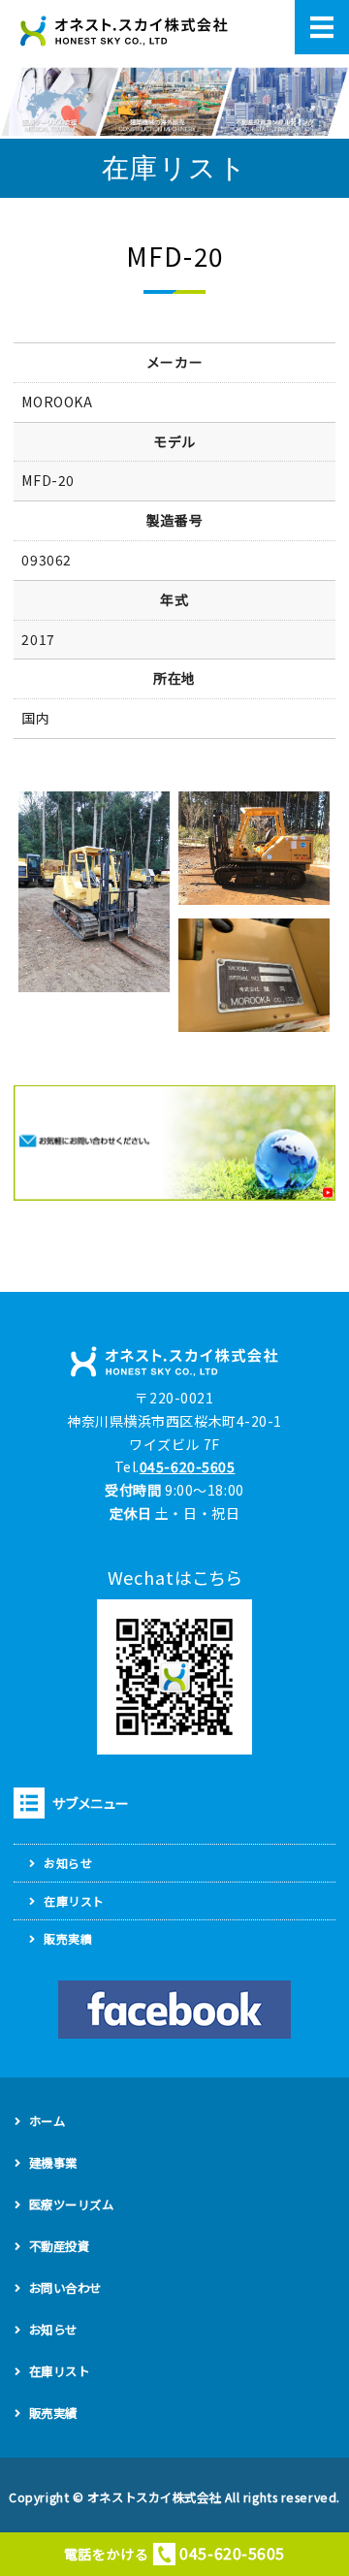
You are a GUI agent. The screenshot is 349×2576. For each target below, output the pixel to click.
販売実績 (68, 1938)
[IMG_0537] (254, 892)
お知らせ (68, 1863)
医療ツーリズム (72, 2205)
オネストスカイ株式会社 (154, 2497)
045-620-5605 (188, 1466)
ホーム (48, 2121)
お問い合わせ (65, 2288)
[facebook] (174, 2010)
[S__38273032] (254, 1019)
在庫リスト (74, 1900)
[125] (94, 981)
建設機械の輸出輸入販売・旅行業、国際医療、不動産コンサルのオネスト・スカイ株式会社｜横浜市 (124, 32)
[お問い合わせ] (174, 1188)
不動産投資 (60, 2246)
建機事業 (53, 2163)
